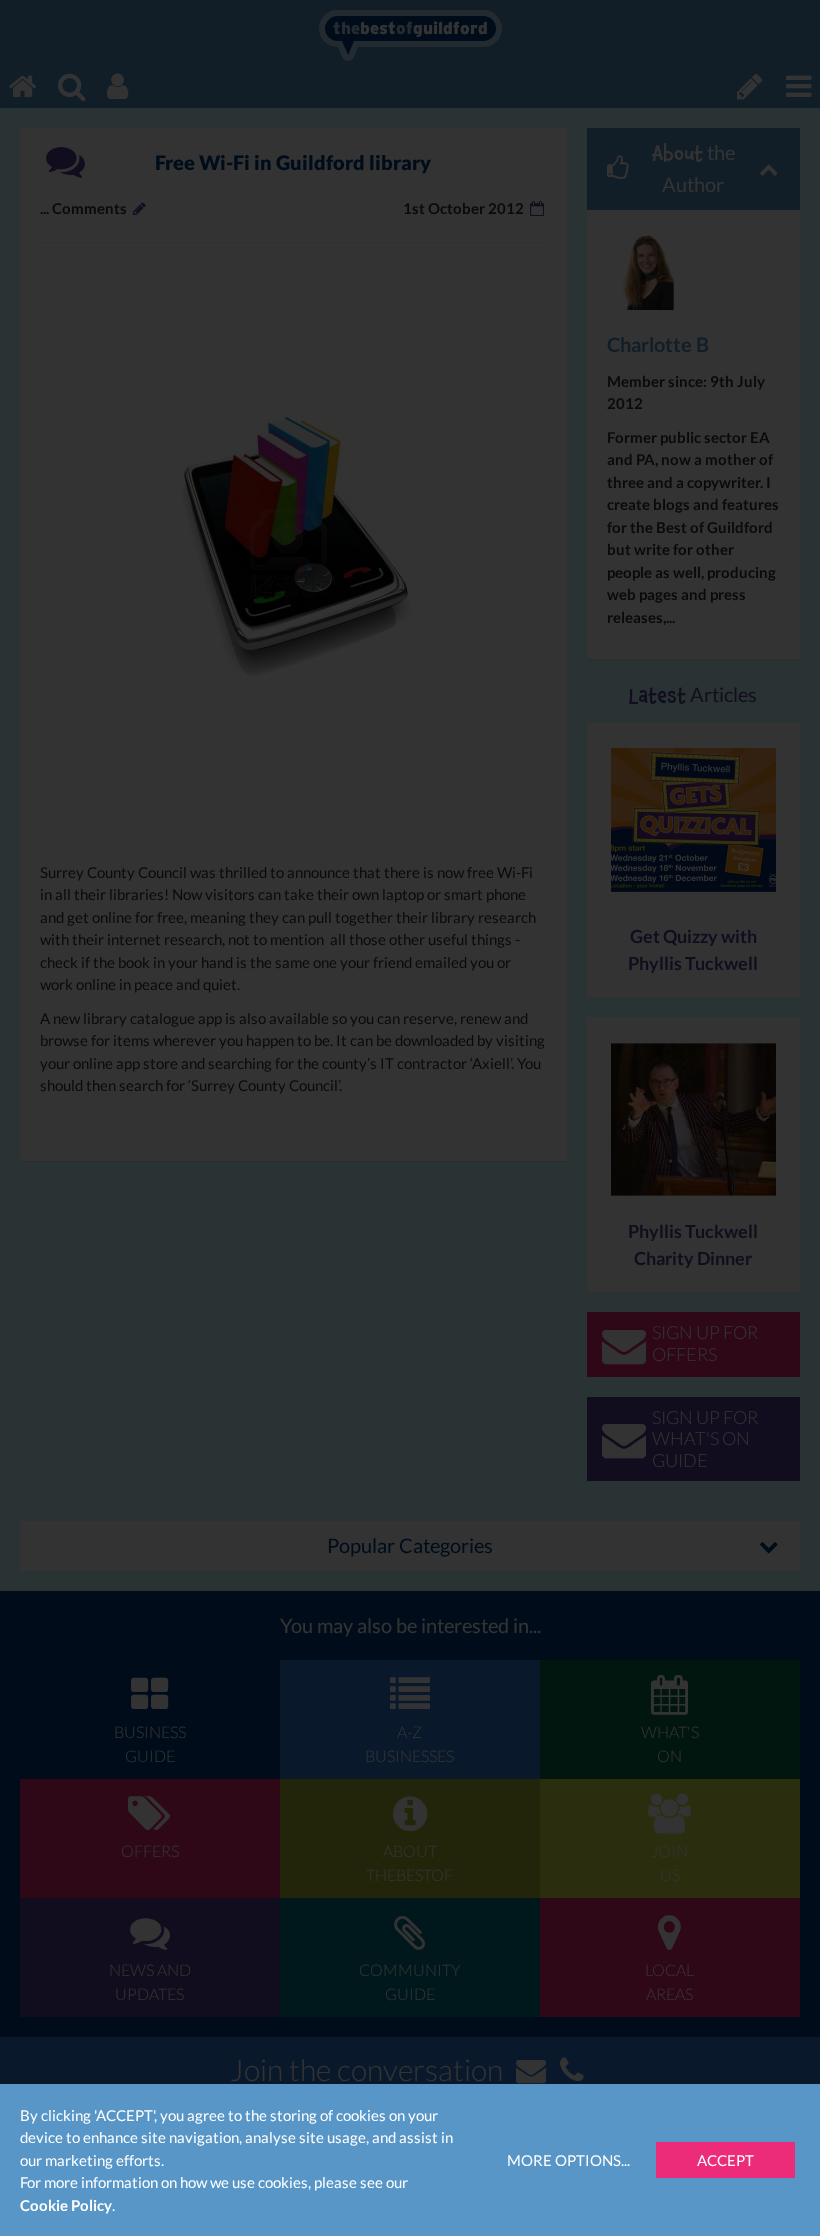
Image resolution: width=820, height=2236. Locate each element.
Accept (725, 2160)
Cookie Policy (66, 2205)
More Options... (568, 2160)
